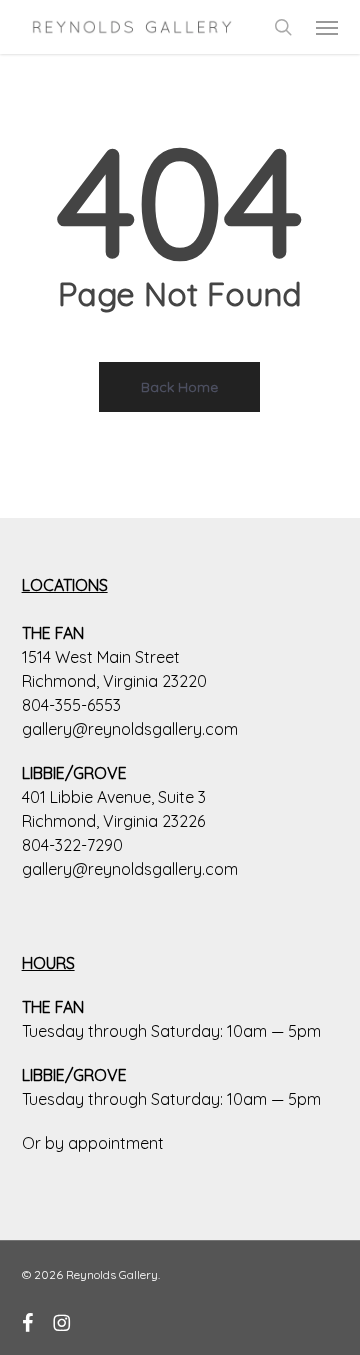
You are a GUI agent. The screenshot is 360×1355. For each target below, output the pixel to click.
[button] (327, 27)
